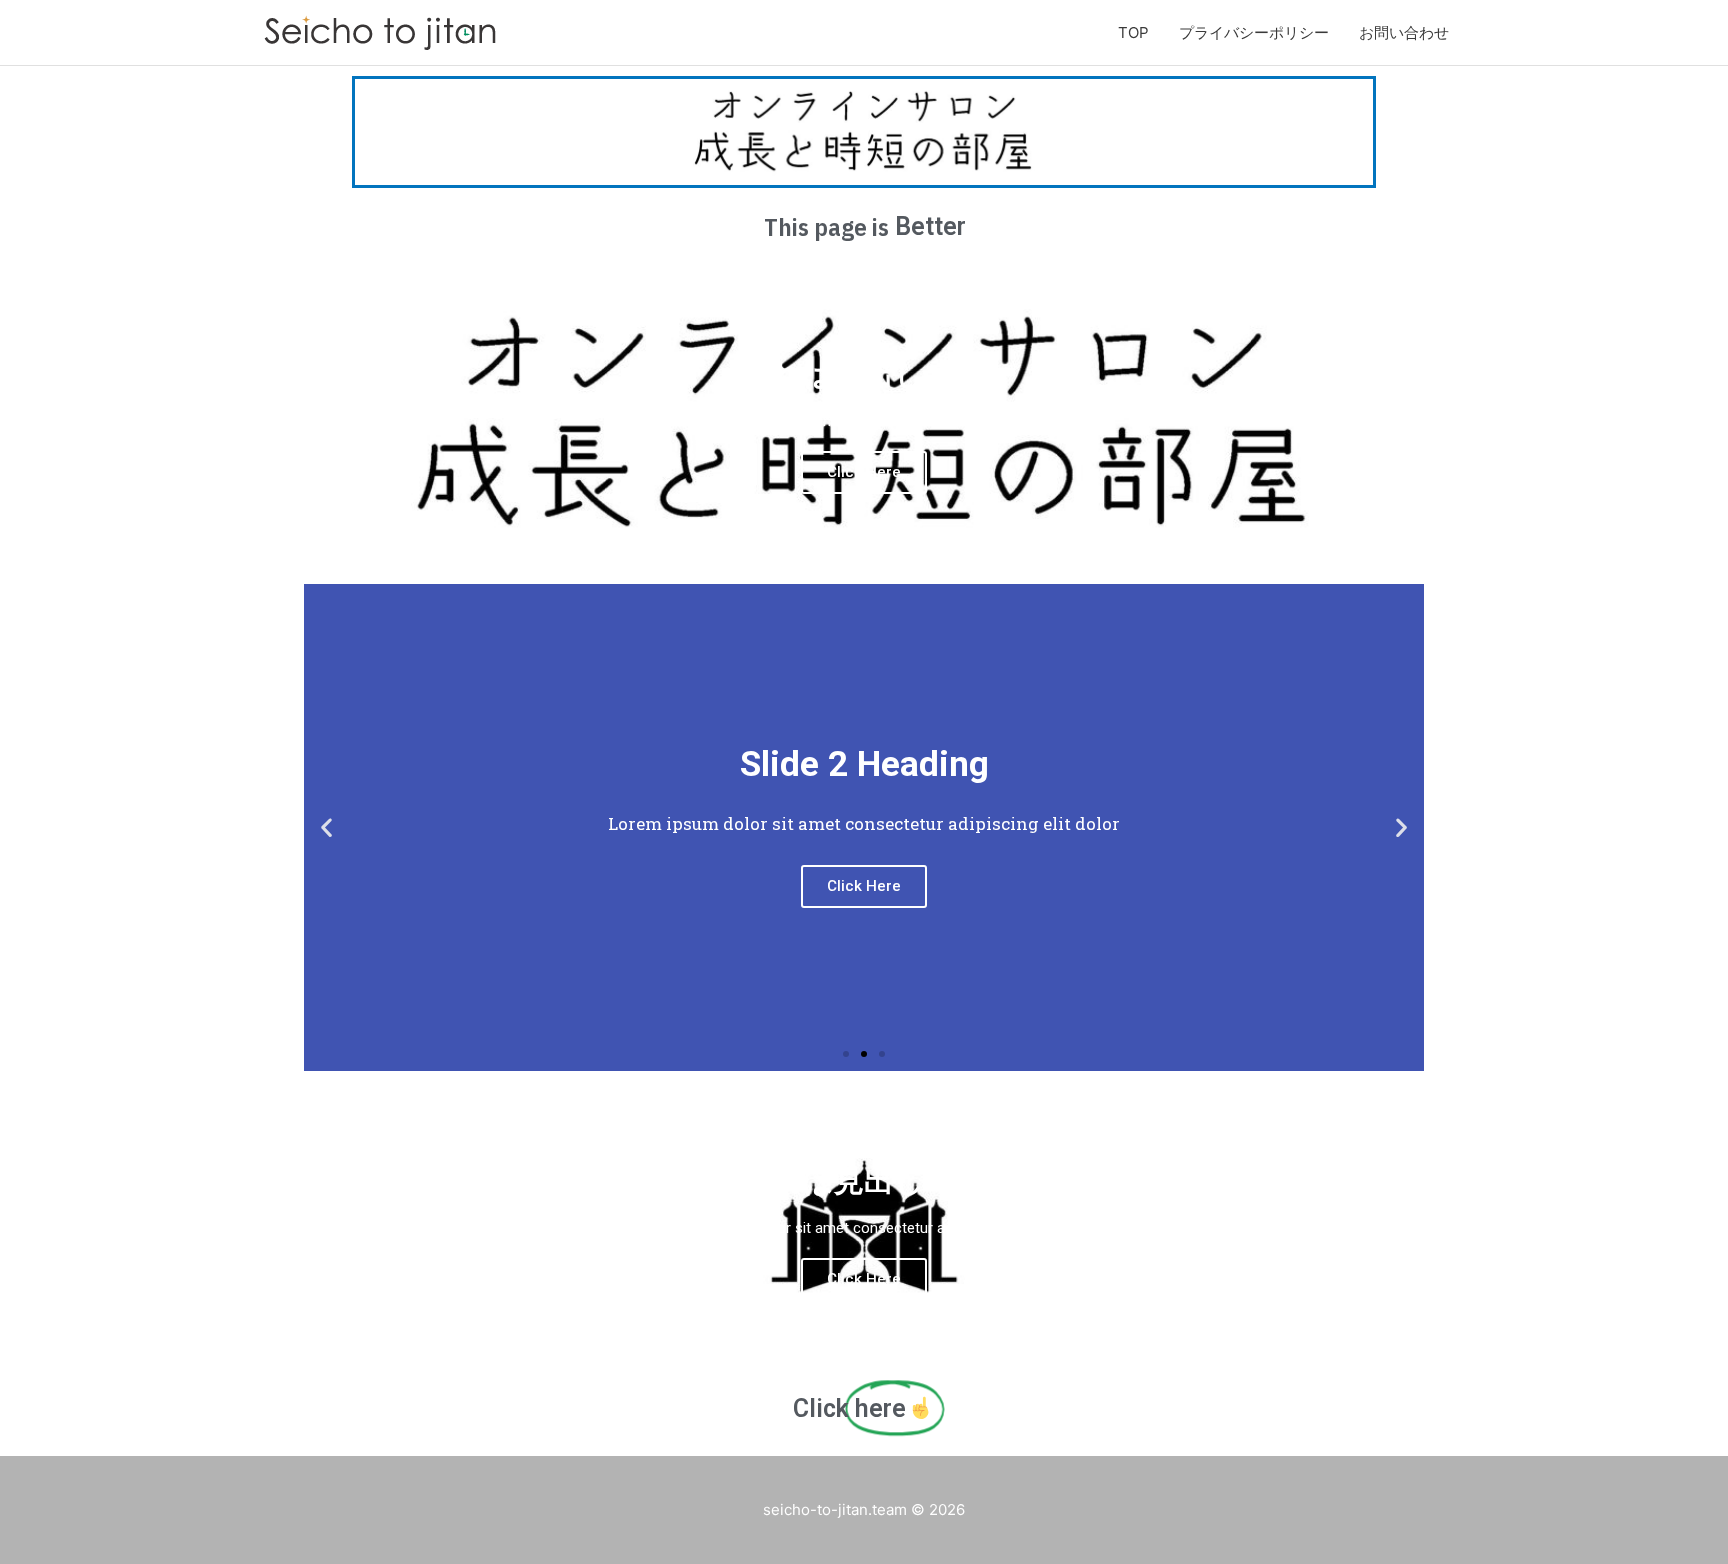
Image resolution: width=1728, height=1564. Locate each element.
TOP (1133, 32)
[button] (846, 1054)
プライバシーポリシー (1254, 32)
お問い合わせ (1404, 32)
